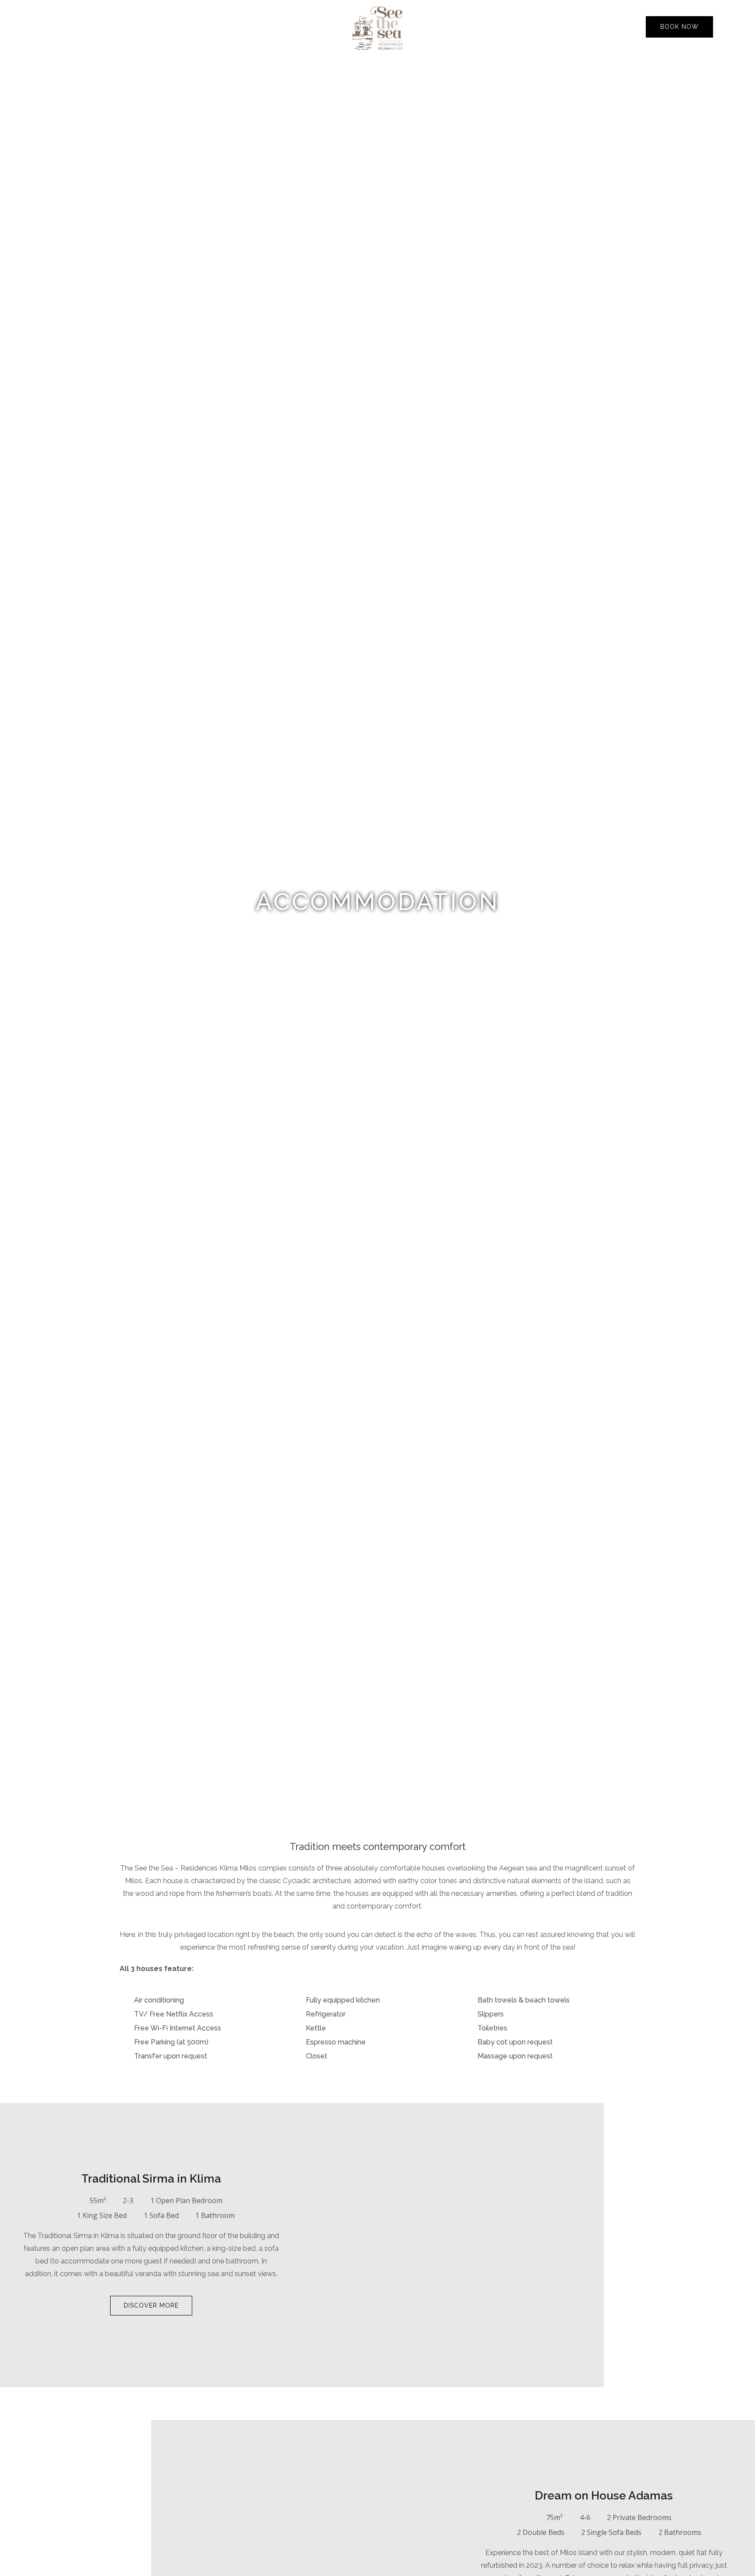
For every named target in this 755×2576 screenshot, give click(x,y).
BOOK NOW (679, 27)
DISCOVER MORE (151, 2305)
